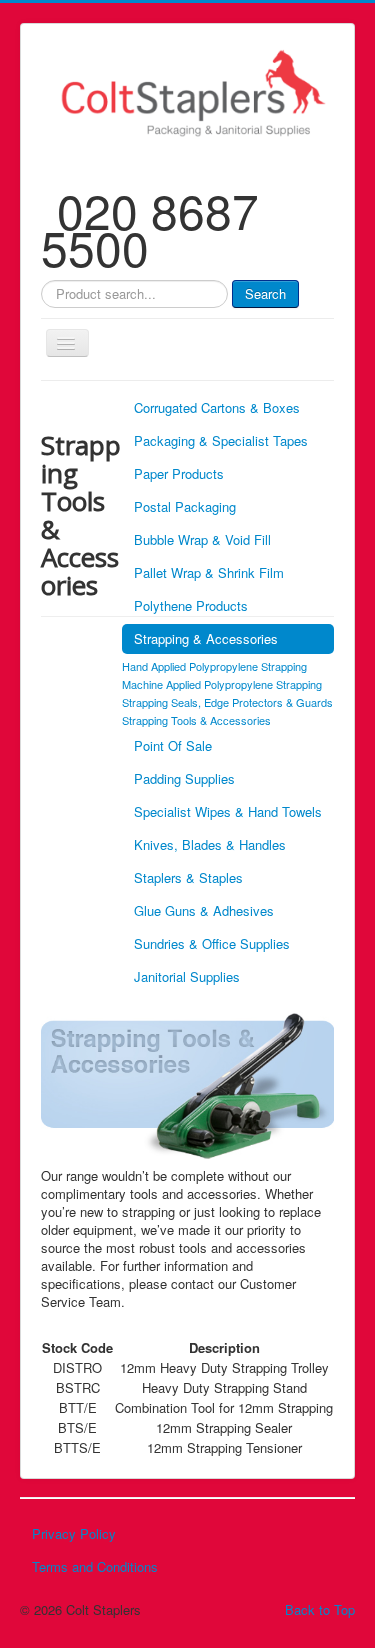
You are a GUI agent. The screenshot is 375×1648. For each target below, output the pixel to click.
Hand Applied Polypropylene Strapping (214, 666)
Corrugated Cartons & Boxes (217, 407)
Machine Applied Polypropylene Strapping (222, 684)
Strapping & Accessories (206, 638)
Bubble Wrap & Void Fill (202, 539)
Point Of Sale (173, 745)
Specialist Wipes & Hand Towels (228, 811)
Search (265, 293)
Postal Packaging (185, 506)
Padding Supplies (184, 778)
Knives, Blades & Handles (210, 844)
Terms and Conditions (95, 1566)
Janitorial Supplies (187, 976)
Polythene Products (191, 605)
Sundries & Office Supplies (212, 943)
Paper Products (179, 473)
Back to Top (320, 1609)
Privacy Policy (74, 1533)
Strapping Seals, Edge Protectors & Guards (227, 702)
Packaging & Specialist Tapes (221, 440)
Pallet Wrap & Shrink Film (209, 572)
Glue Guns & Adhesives (204, 910)
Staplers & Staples (188, 877)
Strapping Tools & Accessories (196, 720)
